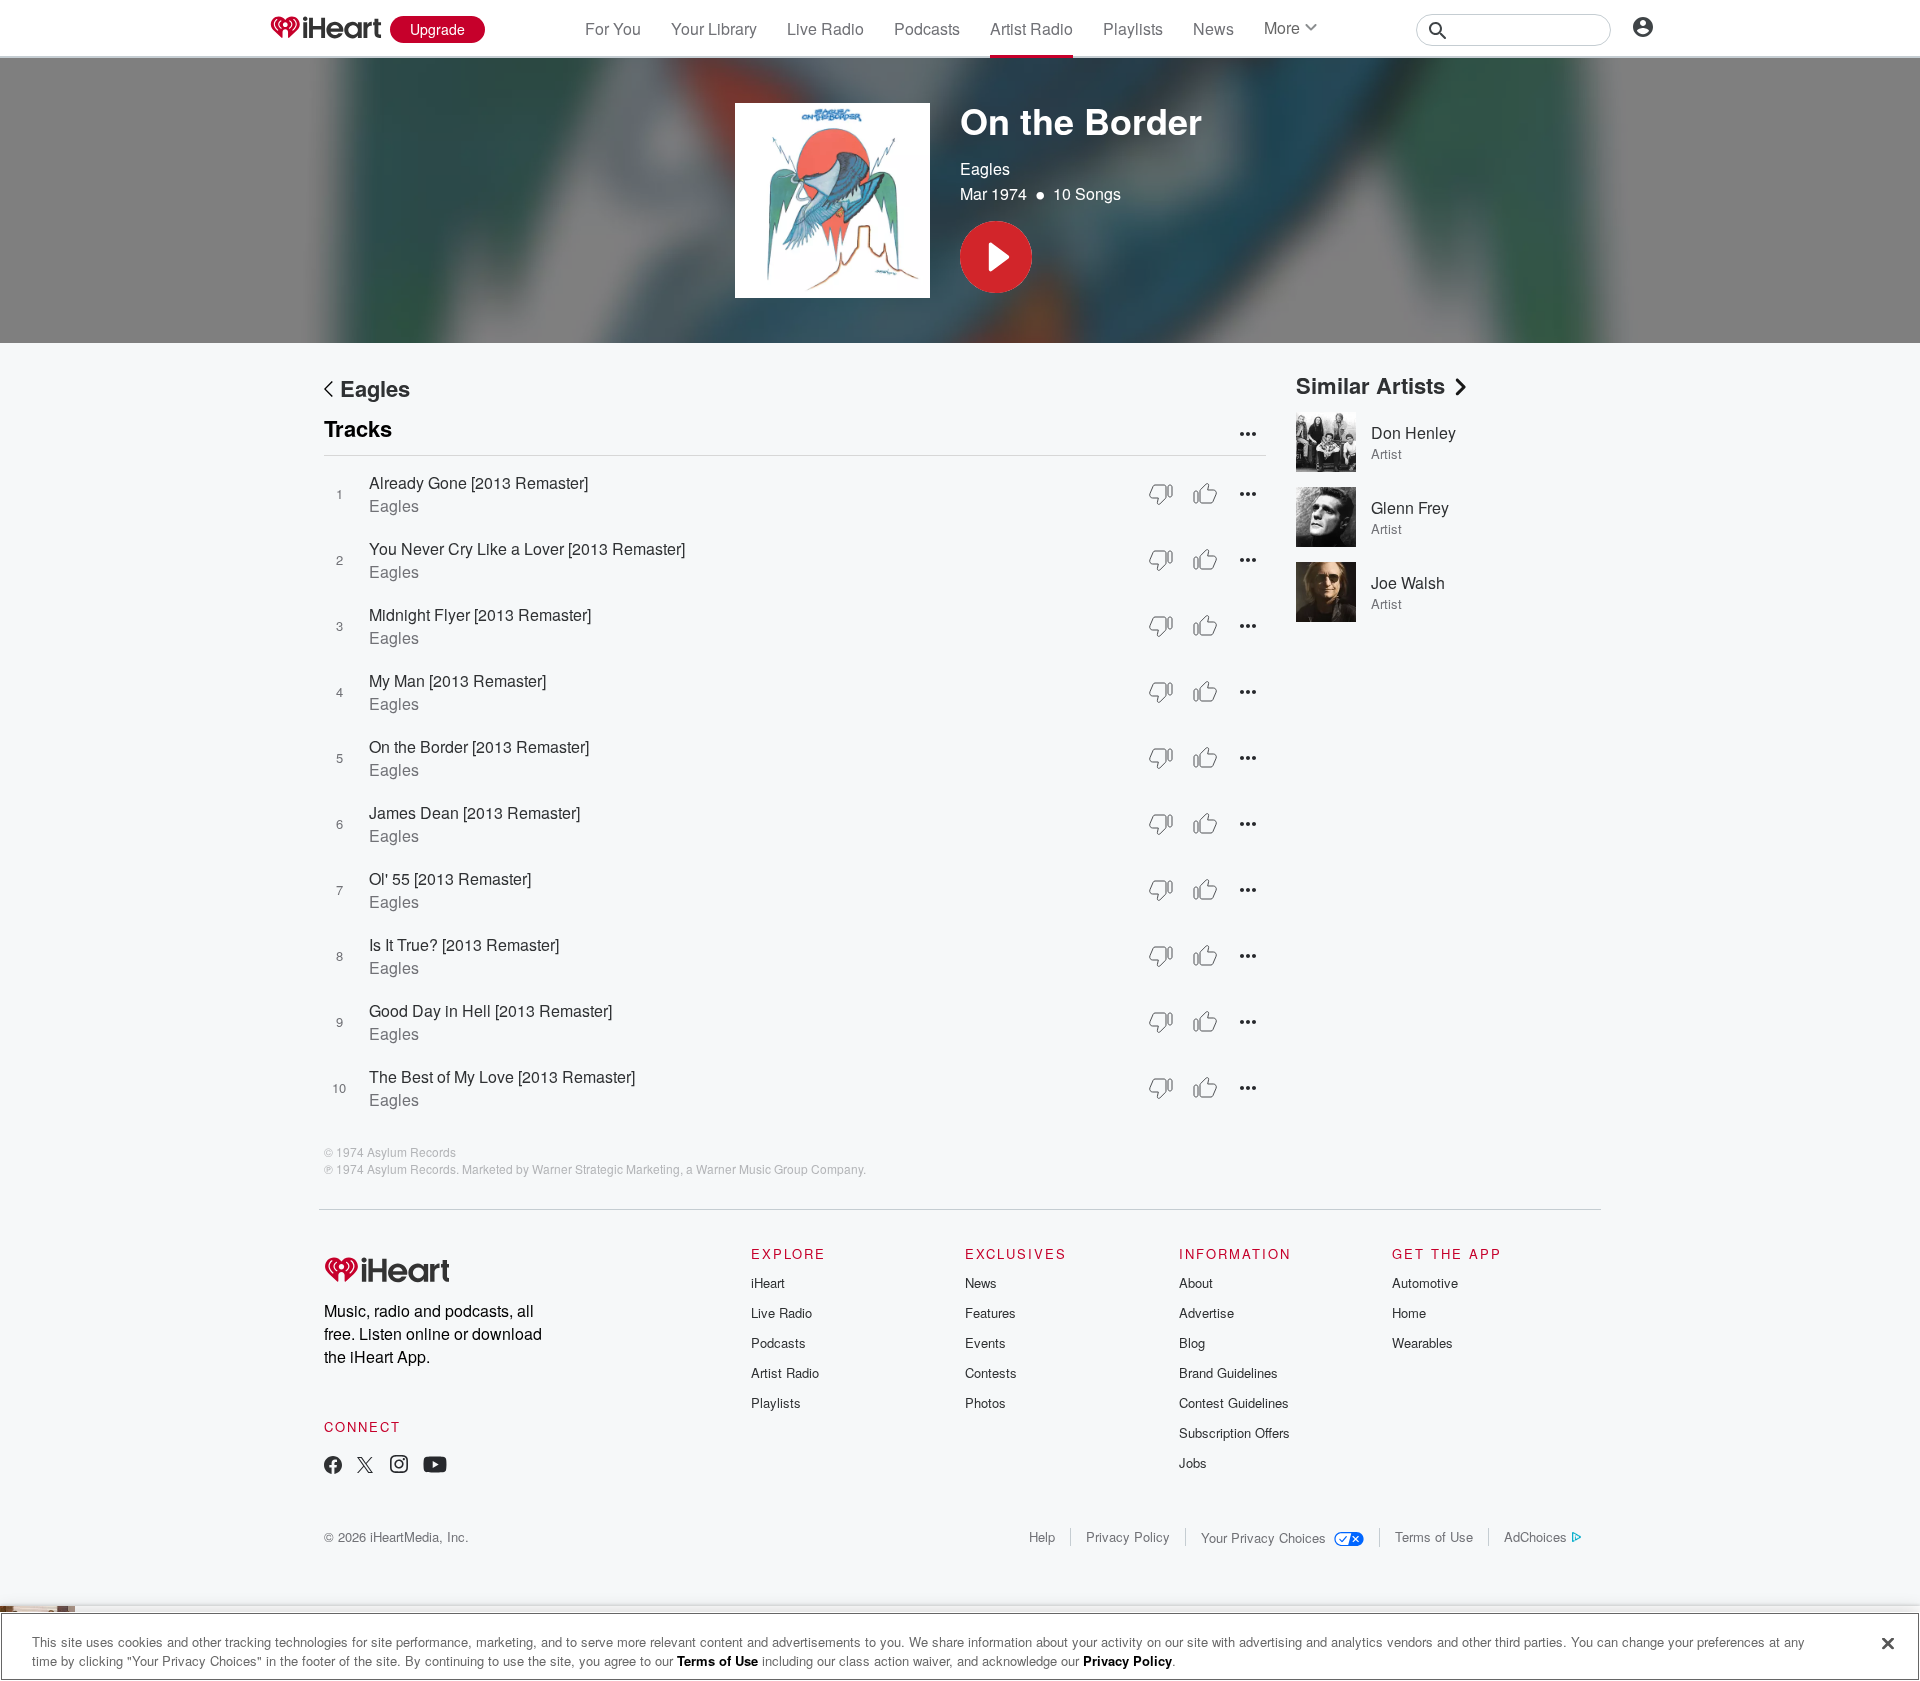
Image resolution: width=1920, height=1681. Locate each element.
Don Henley (1413, 432)
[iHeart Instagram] (399, 1466)
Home (1409, 1312)
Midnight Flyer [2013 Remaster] (480, 614)
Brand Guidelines (1228, 1372)
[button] (996, 257)
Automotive (1425, 1282)
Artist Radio (1031, 28)
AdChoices (1535, 1536)
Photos (985, 1402)
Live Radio (825, 28)
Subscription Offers (1234, 1432)
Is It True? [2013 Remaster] (464, 944)
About (1196, 1282)
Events (985, 1342)
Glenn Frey (1410, 507)
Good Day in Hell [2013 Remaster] (490, 1010)
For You (613, 28)
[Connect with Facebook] (333, 1466)
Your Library (714, 28)
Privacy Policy (1128, 1536)
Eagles (985, 168)
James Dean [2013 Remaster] (474, 812)
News (1213, 28)
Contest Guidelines (1234, 1402)
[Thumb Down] (1161, 494)
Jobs (1193, 1462)
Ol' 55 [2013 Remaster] (450, 878)
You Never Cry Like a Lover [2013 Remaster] (527, 548)
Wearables (1422, 1342)
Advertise (1206, 1312)
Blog (1192, 1342)
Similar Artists (1370, 385)
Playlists (1133, 28)
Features (990, 1312)
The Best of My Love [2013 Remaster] (502, 1076)
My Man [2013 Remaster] (457, 680)
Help (1042, 1536)
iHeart (768, 1282)
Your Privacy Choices (1263, 1537)
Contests (991, 1372)
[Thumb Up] (1205, 494)
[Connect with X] (365, 1466)
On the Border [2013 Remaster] (479, 746)
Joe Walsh (1408, 582)
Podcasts (927, 28)
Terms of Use (1434, 1536)
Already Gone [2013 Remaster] (478, 482)
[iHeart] (325, 29)
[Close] (1888, 1644)
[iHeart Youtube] (435, 1466)
